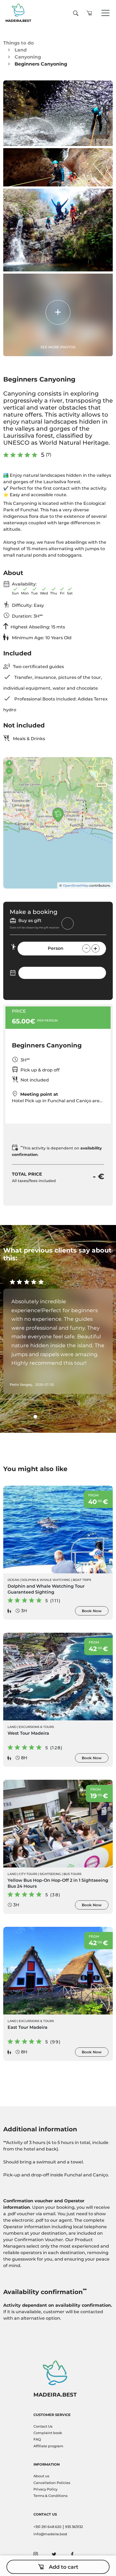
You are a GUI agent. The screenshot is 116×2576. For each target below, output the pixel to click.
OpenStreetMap (76, 885)
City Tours (28, 1874)
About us (41, 2476)
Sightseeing (50, 1874)
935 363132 (74, 2527)
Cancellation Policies (52, 2483)
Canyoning (28, 57)
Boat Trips (82, 1580)
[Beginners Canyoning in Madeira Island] (58, 113)
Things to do (18, 43)
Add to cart (64, 2567)
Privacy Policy (45, 2489)
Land (21, 50)
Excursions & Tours (36, 1727)
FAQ (37, 2439)
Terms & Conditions (50, 2496)
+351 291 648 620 (47, 2527)
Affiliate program (48, 2446)
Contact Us (43, 2426)
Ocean (13, 1580)
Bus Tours (72, 1874)
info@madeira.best (50, 2534)
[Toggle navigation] (105, 13)
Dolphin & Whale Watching (46, 1580)
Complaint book (48, 2433)
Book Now (92, 1611)
